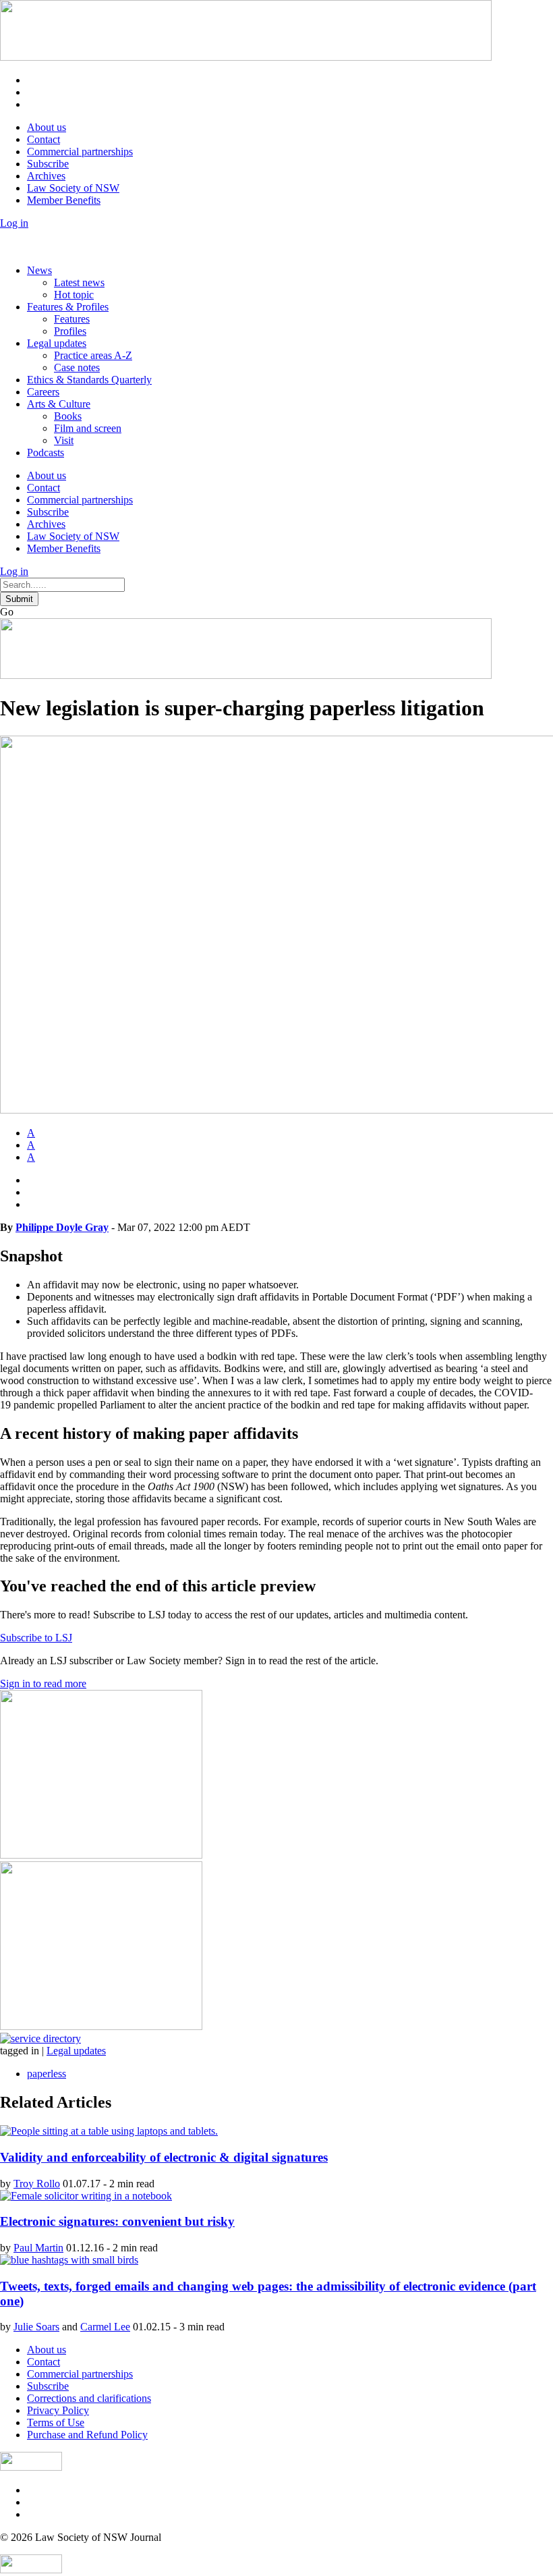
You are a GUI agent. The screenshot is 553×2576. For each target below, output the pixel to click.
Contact (43, 139)
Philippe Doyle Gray (62, 1227)
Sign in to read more (43, 1683)
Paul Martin (38, 2248)
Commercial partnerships (80, 152)
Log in (14, 223)
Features (72, 319)
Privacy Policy (58, 2410)
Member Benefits (64, 200)
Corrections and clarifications (89, 2398)
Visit (64, 440)
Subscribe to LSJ (36, 1638)
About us (47, 127)
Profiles (70, 331)
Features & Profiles (68, 307)
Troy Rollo (37, 2184)
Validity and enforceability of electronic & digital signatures (164, 2157)
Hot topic (74, 295)
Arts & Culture (59, 404)
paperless (47, 2074)
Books (68, 416)
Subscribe (48, 164)
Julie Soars (36, 2327)
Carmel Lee (105, 2327)
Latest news (79, 282)
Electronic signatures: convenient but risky (117, 2221)
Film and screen (88, 428)
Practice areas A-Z (93, 355)
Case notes (77, 367)
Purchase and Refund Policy (87, 2435)
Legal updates (57, 343)
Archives (46, 176)
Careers (43, 392)
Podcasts (46, 453)
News (39, 270)
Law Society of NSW (73, 188)
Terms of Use (56, 2422)
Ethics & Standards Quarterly (89, 380)
